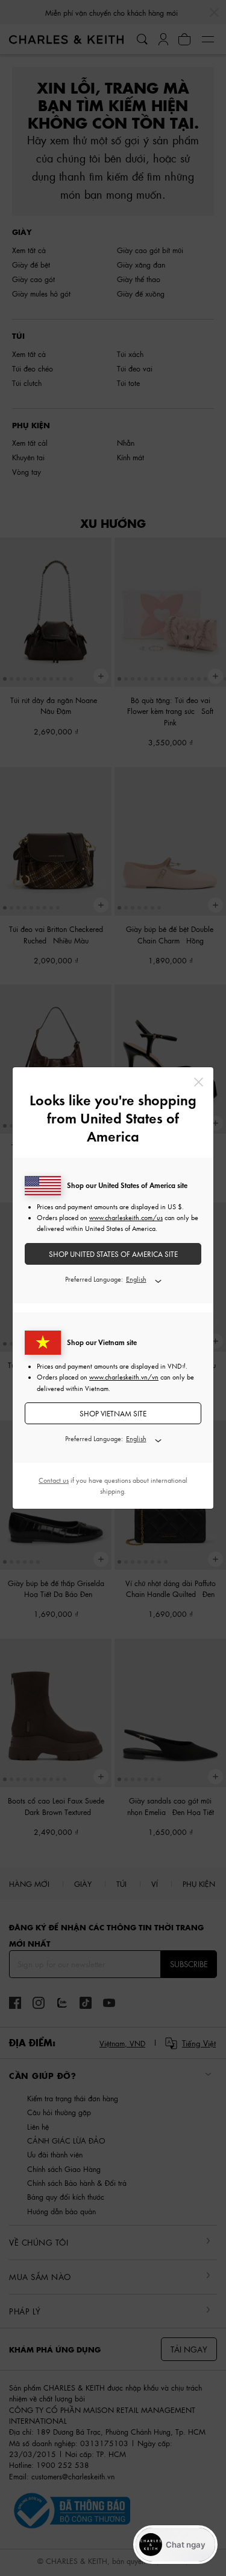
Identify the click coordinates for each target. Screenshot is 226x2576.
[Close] (199, 1082)
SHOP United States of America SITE (113, 1254)
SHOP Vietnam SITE (113, 1414)
